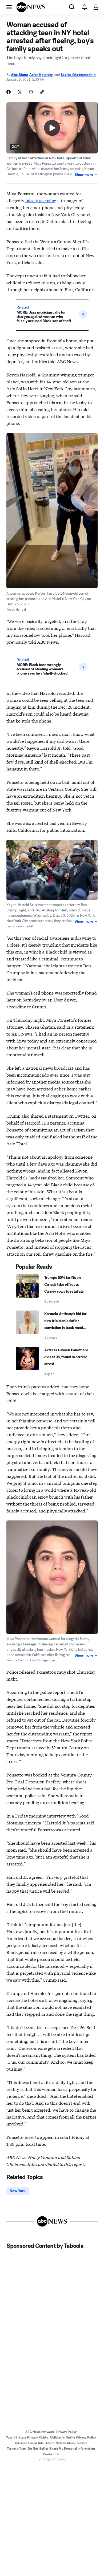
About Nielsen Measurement (66, 2443)
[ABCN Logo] (31, 7)
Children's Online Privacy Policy (73, 2437)
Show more (84, 175)
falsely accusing (41, 200)
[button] (9, 7)
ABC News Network (40, 2432)
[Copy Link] (42, 92)
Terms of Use (16, 2449)
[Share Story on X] (20, 92)
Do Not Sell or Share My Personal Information (61, 2449)
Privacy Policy (66, 2432)
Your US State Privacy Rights (27, 2437)
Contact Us (51, 2454)
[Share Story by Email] (31, 92)
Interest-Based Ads (29, 2443)
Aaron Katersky (41, 75)
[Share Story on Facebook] (9, 92)
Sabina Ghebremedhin (78, 75)
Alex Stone (19, 75)
